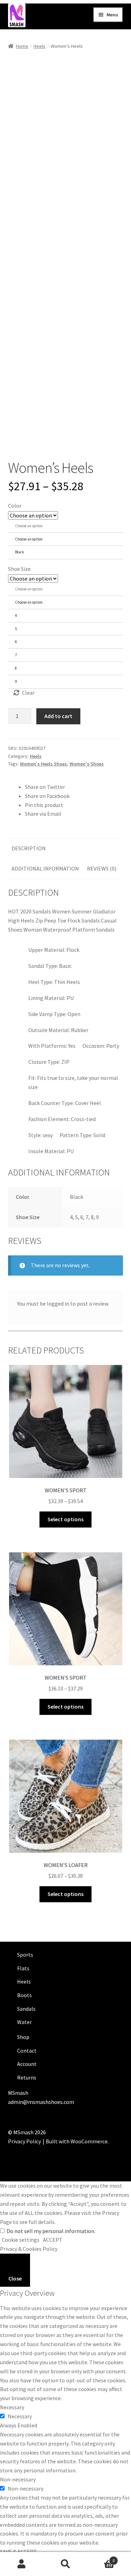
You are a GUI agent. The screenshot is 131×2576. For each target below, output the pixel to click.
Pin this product (44, 805)
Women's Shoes (87, 764)
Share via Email (43, 814)
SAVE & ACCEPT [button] (19, 2552)
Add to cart (58, 716)
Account (27, 2064)
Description (29, 848)
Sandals (26, 2009)
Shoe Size (19, 569)
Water (24, 2022)
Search (65, 2564)
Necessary (20, 2416)
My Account (22, 2564)
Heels (39, 46)
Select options (65, 1519)
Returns (27, 2077)
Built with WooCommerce (77, 2141)
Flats (23, 1968)
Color (15, 506)
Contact (27, 2051)
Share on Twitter (45, 787)
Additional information (45, 868)
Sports (25, 1955)
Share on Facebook (47, 796)
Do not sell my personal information (50, 2231)
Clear (28, 693)
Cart (101, 2558)
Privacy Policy (24, 2141)
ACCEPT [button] (53, 2240)
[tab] (29, 849)
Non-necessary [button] (18, 2479)
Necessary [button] (12, 2407)
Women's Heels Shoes (43, 764)
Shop (23, 2037)
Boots (24, 1995)
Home (22, 46)
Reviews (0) (102, 868)
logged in (58, 1304)
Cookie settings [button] (21, 2240)
